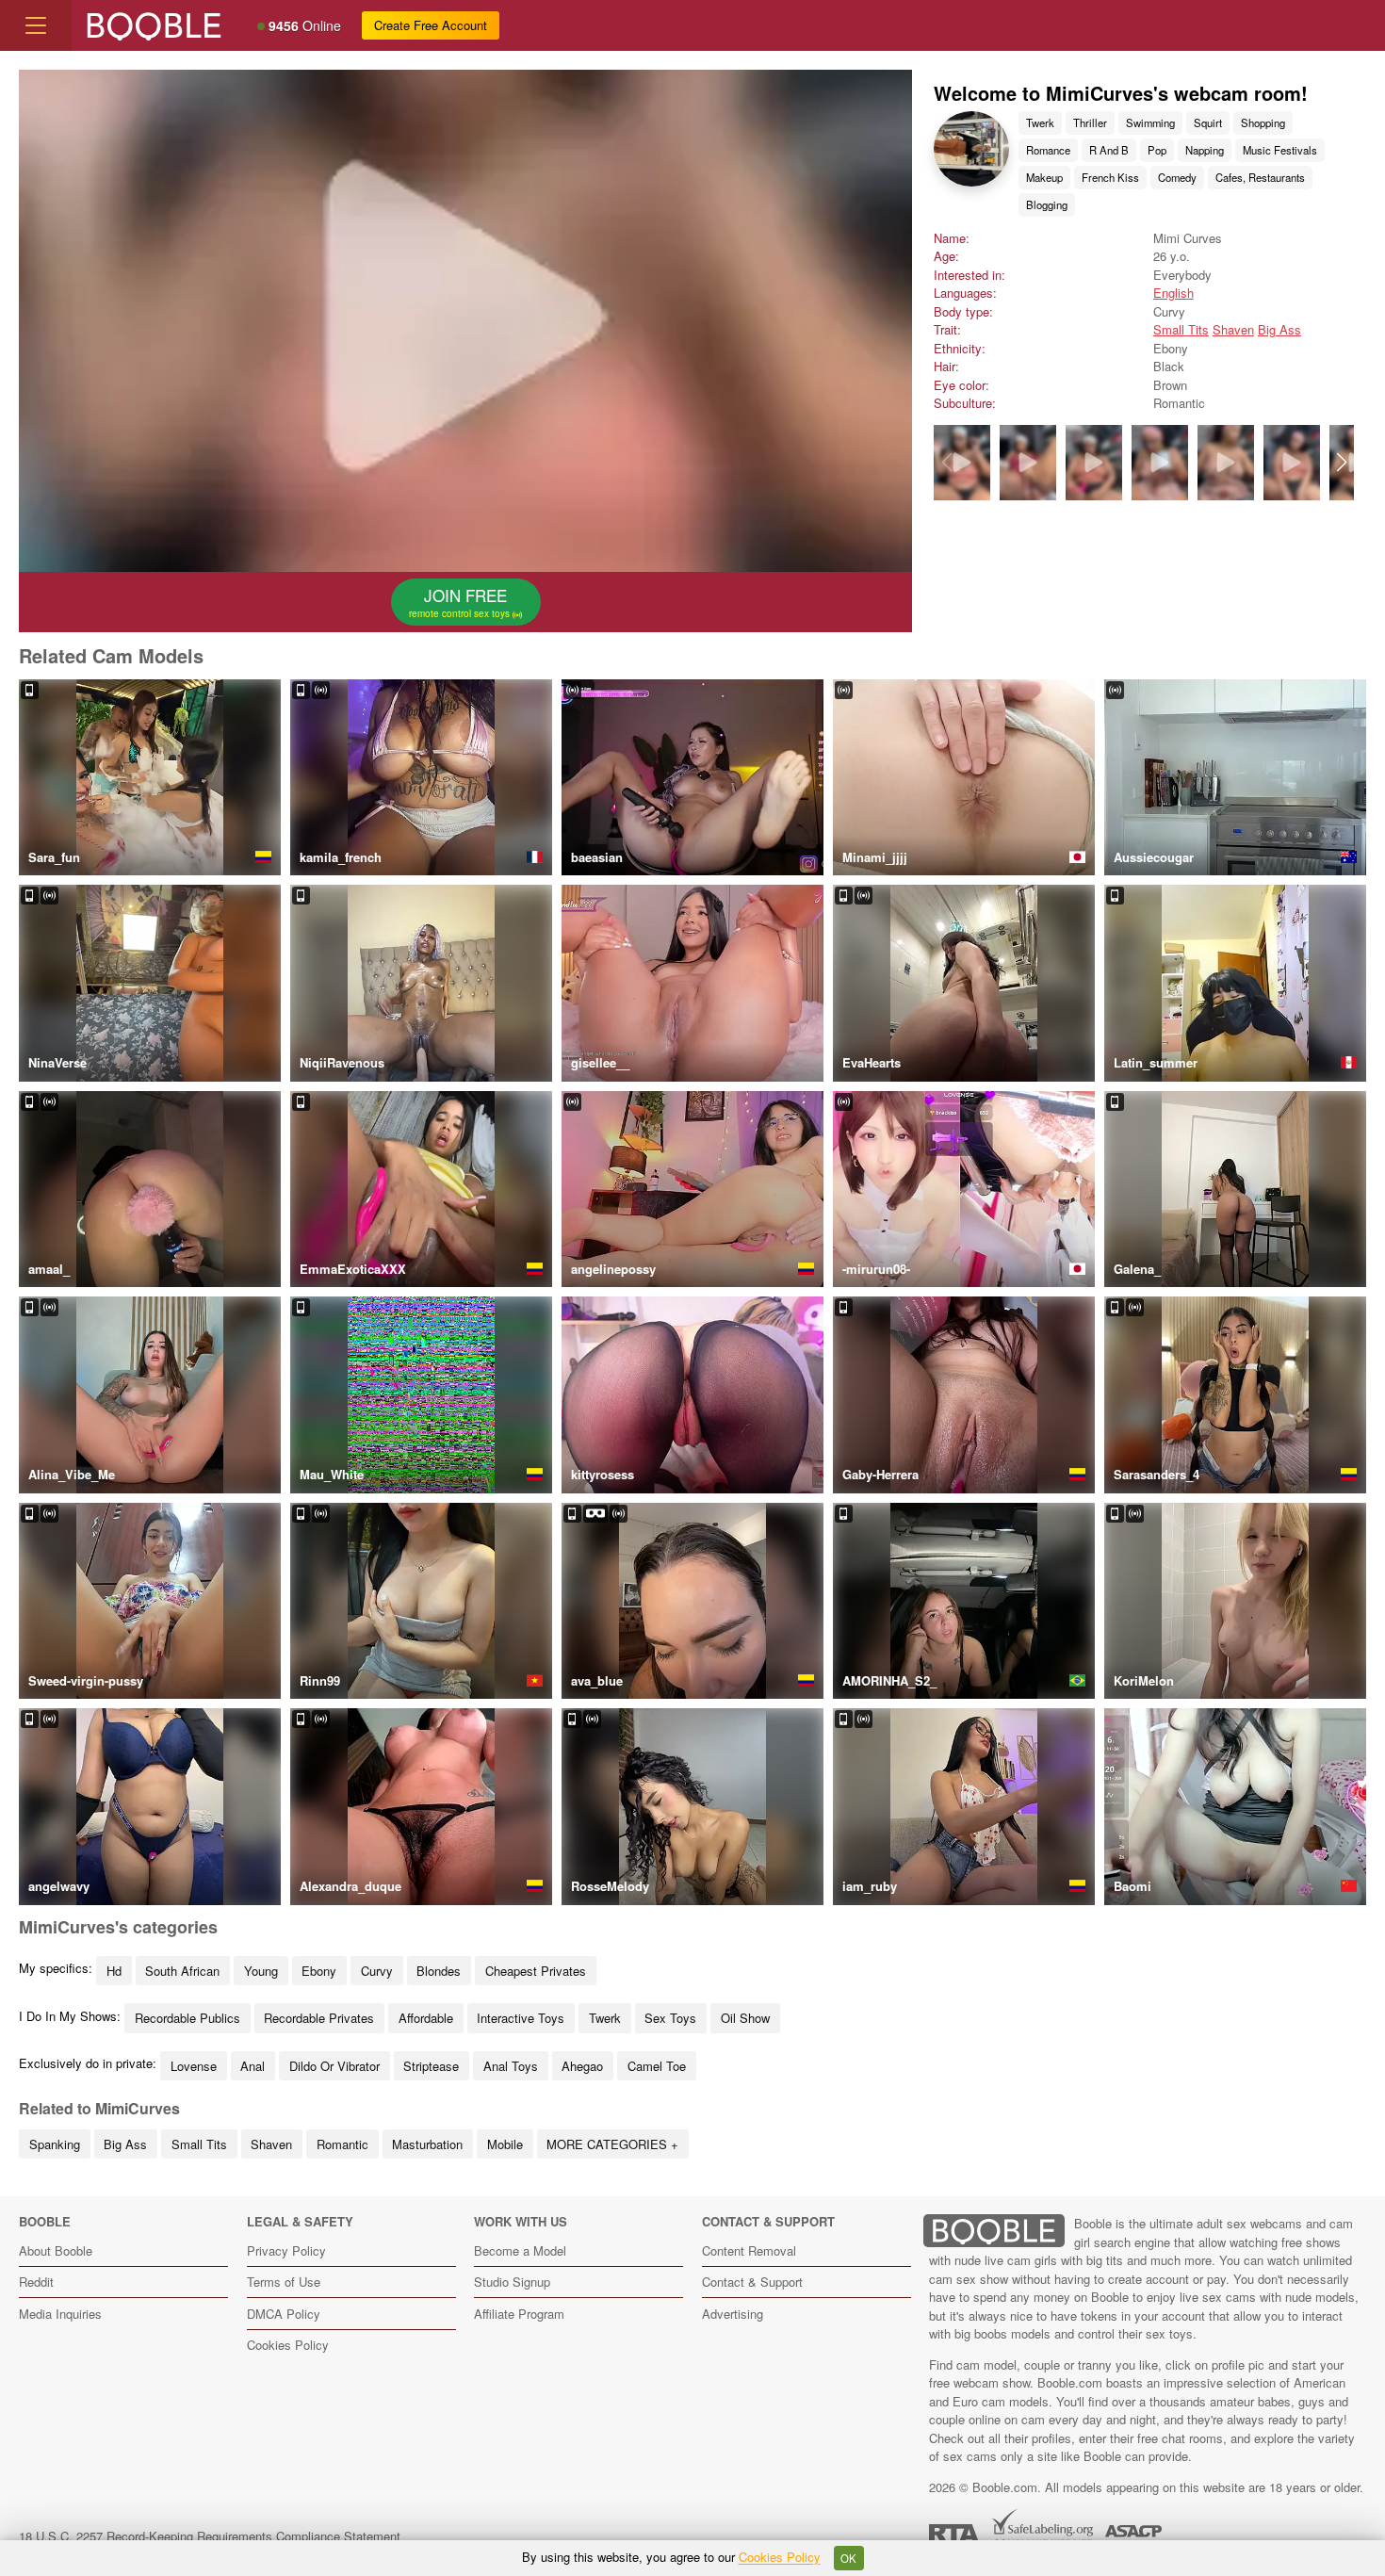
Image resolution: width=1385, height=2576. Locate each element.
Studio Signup (512, 2282)
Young (261, 1971)
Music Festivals (1280, 150)
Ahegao (582, 2066)
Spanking (55, 2144)
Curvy (377, 1971)
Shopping (1263, 122)
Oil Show (745, 2018)
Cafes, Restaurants (1260, 177)
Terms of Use (284, 2282)
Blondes (439, 1971)
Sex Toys (670, 2018)
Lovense (194, 2066)
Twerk (1040, 122)
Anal (253, 2066)
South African (182, 1971)
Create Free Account (431, 25)
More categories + (612, 2144)
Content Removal (749, 2250)
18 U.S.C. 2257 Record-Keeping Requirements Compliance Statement (210, 2536)
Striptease (431, 2066)
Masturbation (427, 2144)
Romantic (342, 2144)
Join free (461, 602)
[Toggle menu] (36, 25)
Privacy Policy (286, 2250)
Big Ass (1279, 329)
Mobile (505, 2144)
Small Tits (1181, 329)
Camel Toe (657, 2066)
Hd (114, 1971)
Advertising (733, 2314)
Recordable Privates (319, 2018)
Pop (1157, 150)
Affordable (426, 2018)
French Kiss (1110, 177)
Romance (1048, 150)
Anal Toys (511, 2066)
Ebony (319, 1971)
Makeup (1044, 177)
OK (848, 2558)
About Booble (56, 2250)
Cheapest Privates (536, 1971)
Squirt (1208, 122)
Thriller (1090, 122)
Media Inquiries (60, 2314)
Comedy (1177, 177)
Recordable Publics (187, 2018)
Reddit (36, 2282)
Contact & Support (752, 2282)
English (1173, 293)
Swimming (1150, 122)
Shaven (1233, 329)
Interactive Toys (521, 2018)
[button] (1341, 463)
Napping (1205, 150)
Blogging (1047, 204)
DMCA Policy (284, 2314)
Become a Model (520, 2250)
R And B (1109, 150)
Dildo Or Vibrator (334, 2066)
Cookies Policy (288, 2345)
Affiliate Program (519, 2314)
